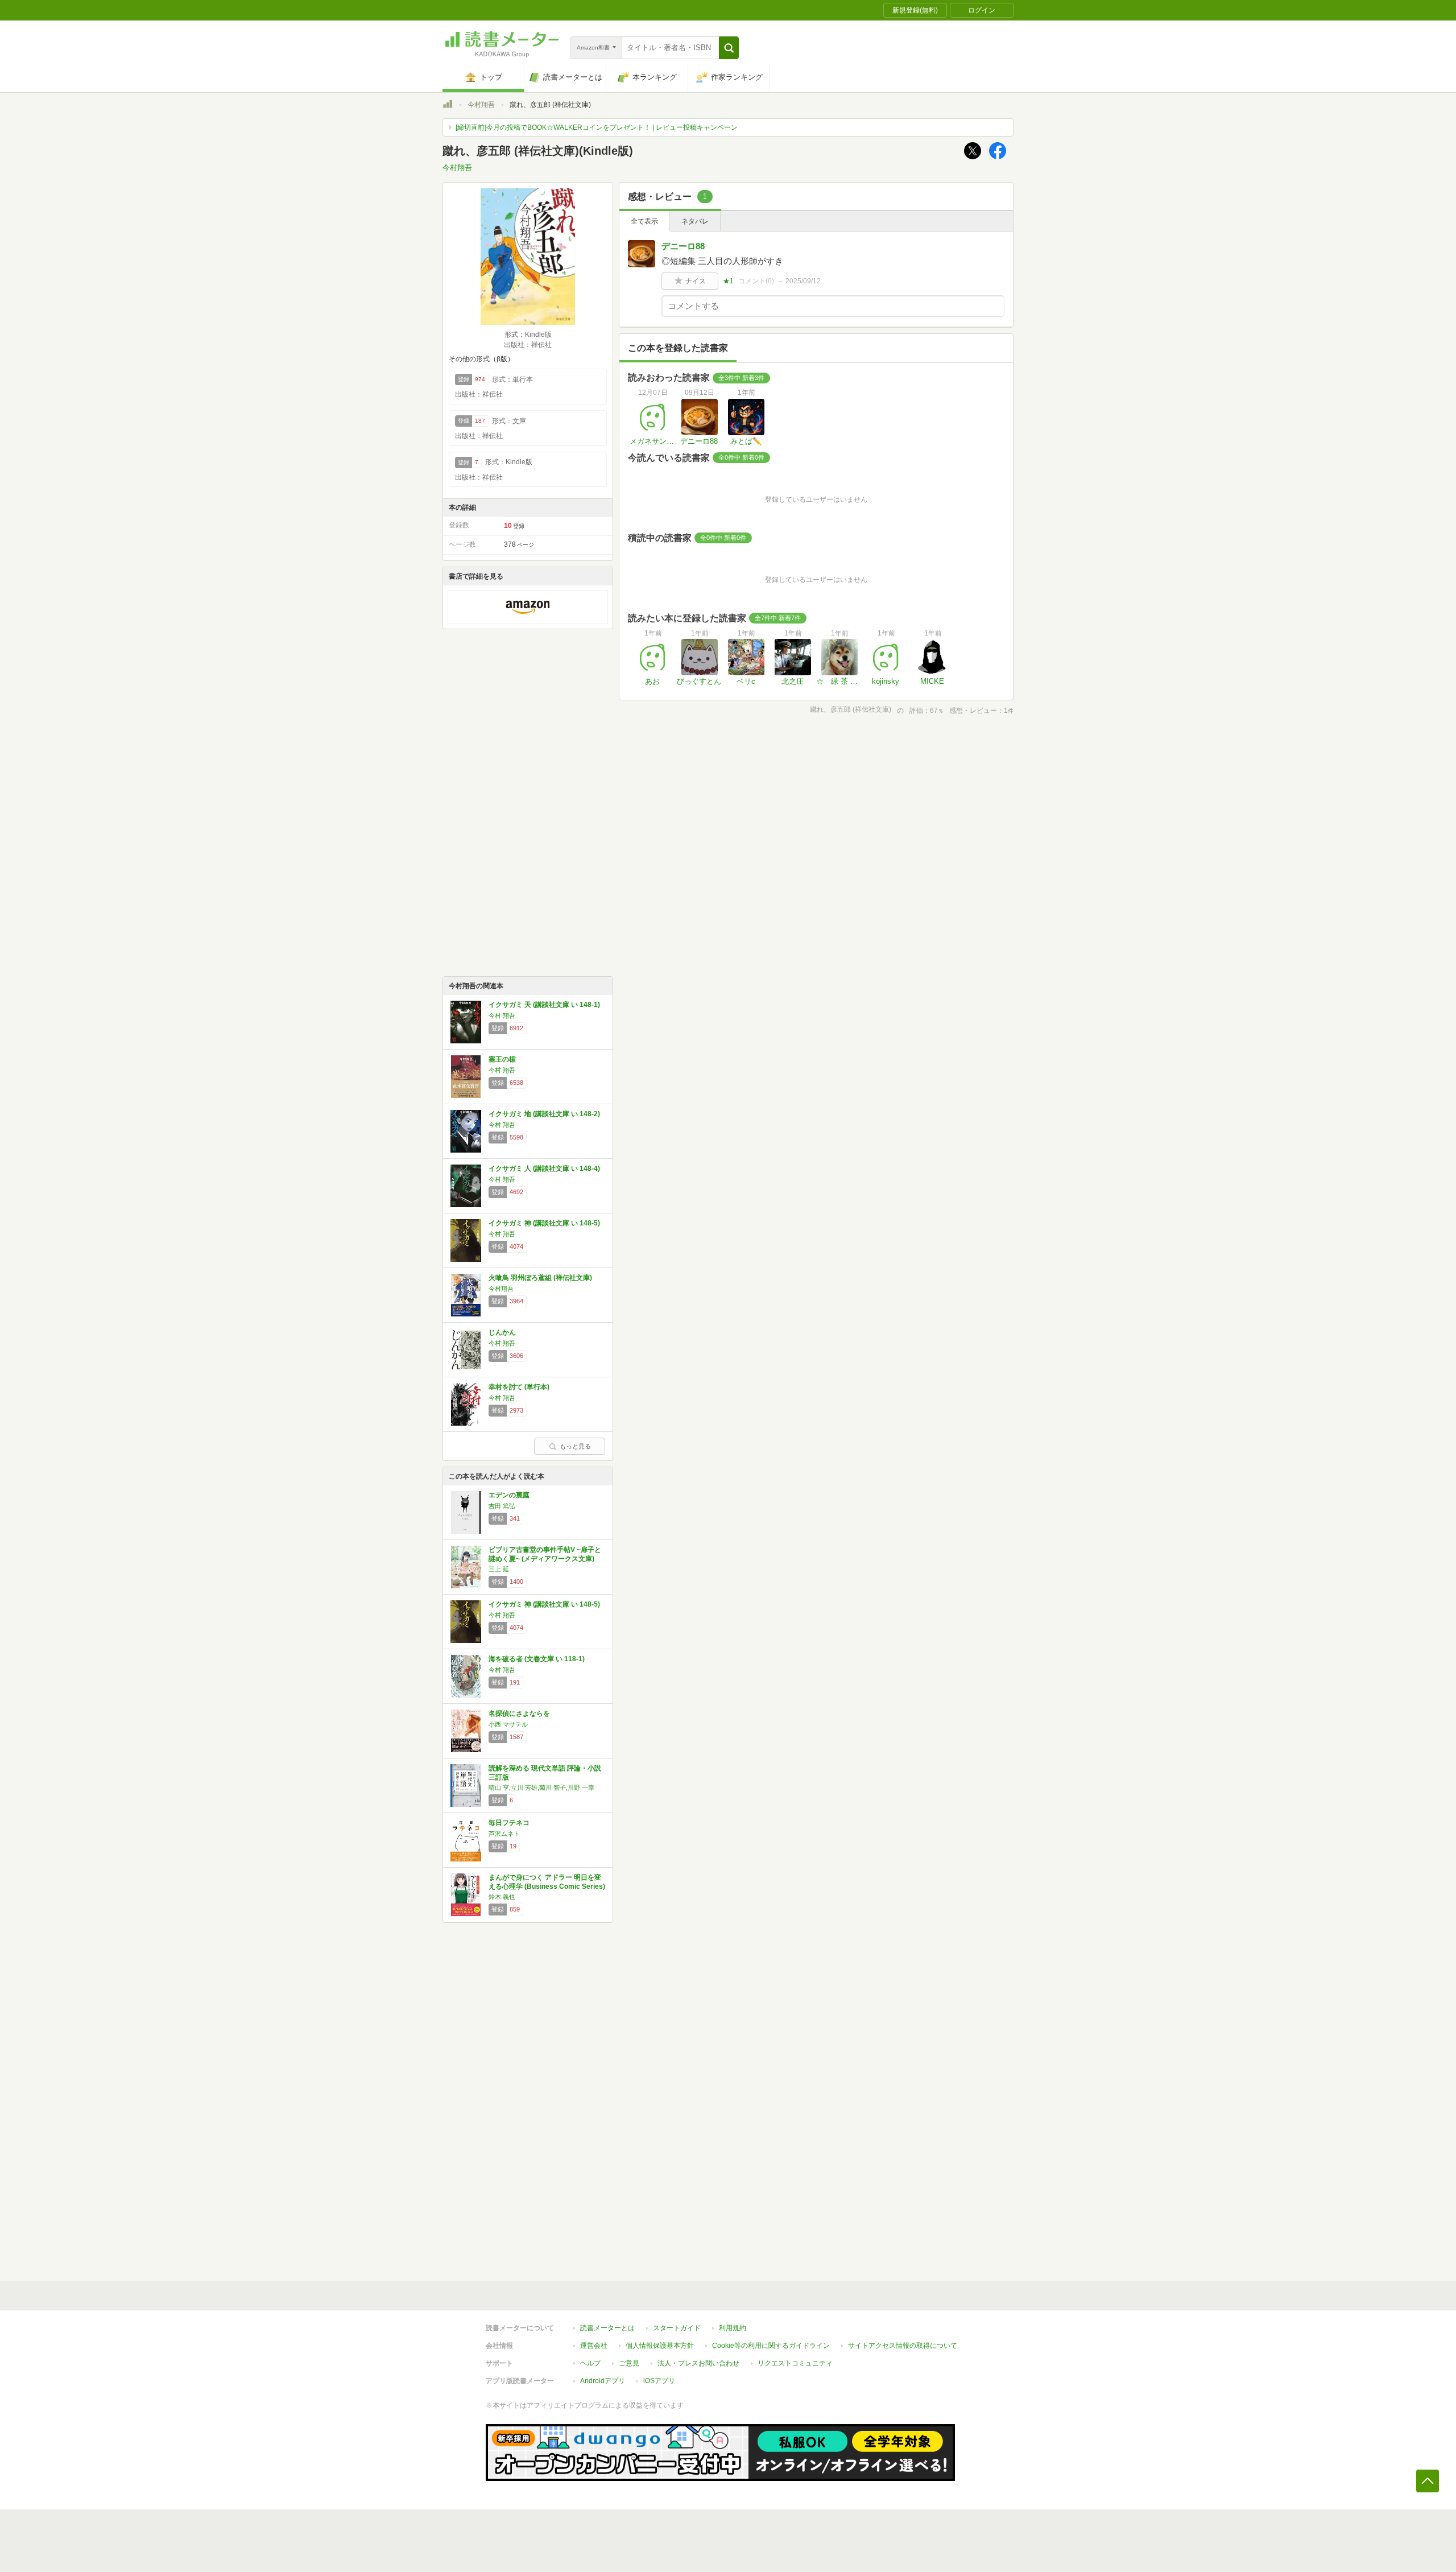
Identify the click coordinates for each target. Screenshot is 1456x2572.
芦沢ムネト (504, 1834)
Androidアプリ (603, 2381)
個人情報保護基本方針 (660, 2346)
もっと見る (575, 1446)
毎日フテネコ (509, 1823)
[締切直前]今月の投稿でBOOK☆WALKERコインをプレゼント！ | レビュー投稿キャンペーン (597, 127)
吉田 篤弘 (502, 1506)
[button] (729, 48)
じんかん (502, 1332)
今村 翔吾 (502, 1015)
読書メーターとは (607, 2328)
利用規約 (733, 2328)
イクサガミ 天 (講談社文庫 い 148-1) (544, 1005)
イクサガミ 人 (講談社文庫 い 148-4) (544, 1169)
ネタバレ (695, 221)
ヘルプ (590, 2363)
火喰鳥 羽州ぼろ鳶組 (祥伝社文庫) (540, 1278)
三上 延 (499, 1569)
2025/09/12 (803, 281)
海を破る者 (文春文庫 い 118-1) (537, 1659)
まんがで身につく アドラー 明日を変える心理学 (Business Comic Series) (547, 1882)
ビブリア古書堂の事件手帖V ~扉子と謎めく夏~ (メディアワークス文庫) (545, 1554)
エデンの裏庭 (509, 1495)
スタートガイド (677, 2328)
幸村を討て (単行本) (519, 1387)
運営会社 (594, 2346)
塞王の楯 (502, 1059)
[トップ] (448, 106)
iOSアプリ (659, 2381)
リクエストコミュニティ (795, 2363)
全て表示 (644, 221)
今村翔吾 (481, 105)
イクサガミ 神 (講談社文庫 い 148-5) (544, 1223)
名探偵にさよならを (519, 1714)
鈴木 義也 (502, 1897)
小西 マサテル (508, 1724)
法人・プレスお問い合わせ (698, 2363)
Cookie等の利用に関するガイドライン (771, 2346)
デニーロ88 (683, 246)
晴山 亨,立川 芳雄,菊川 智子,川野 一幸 (541, 1787)
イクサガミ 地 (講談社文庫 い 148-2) (544, 1114)
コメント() (756, 281)
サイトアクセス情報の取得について (903, 2346)
